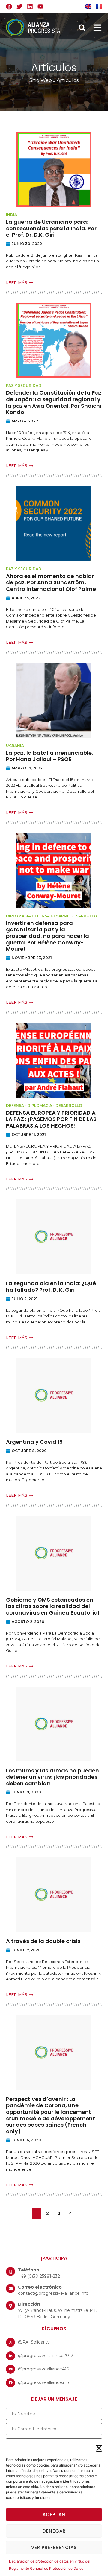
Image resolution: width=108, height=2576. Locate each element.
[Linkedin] (30, 7)
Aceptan (54, 2515)
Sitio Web (41, 80)
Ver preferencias (54, 2547)
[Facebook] (9, 7)
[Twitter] (19, 7)
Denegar (54, 2531)
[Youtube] (40, 7)
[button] (99, 2448)
